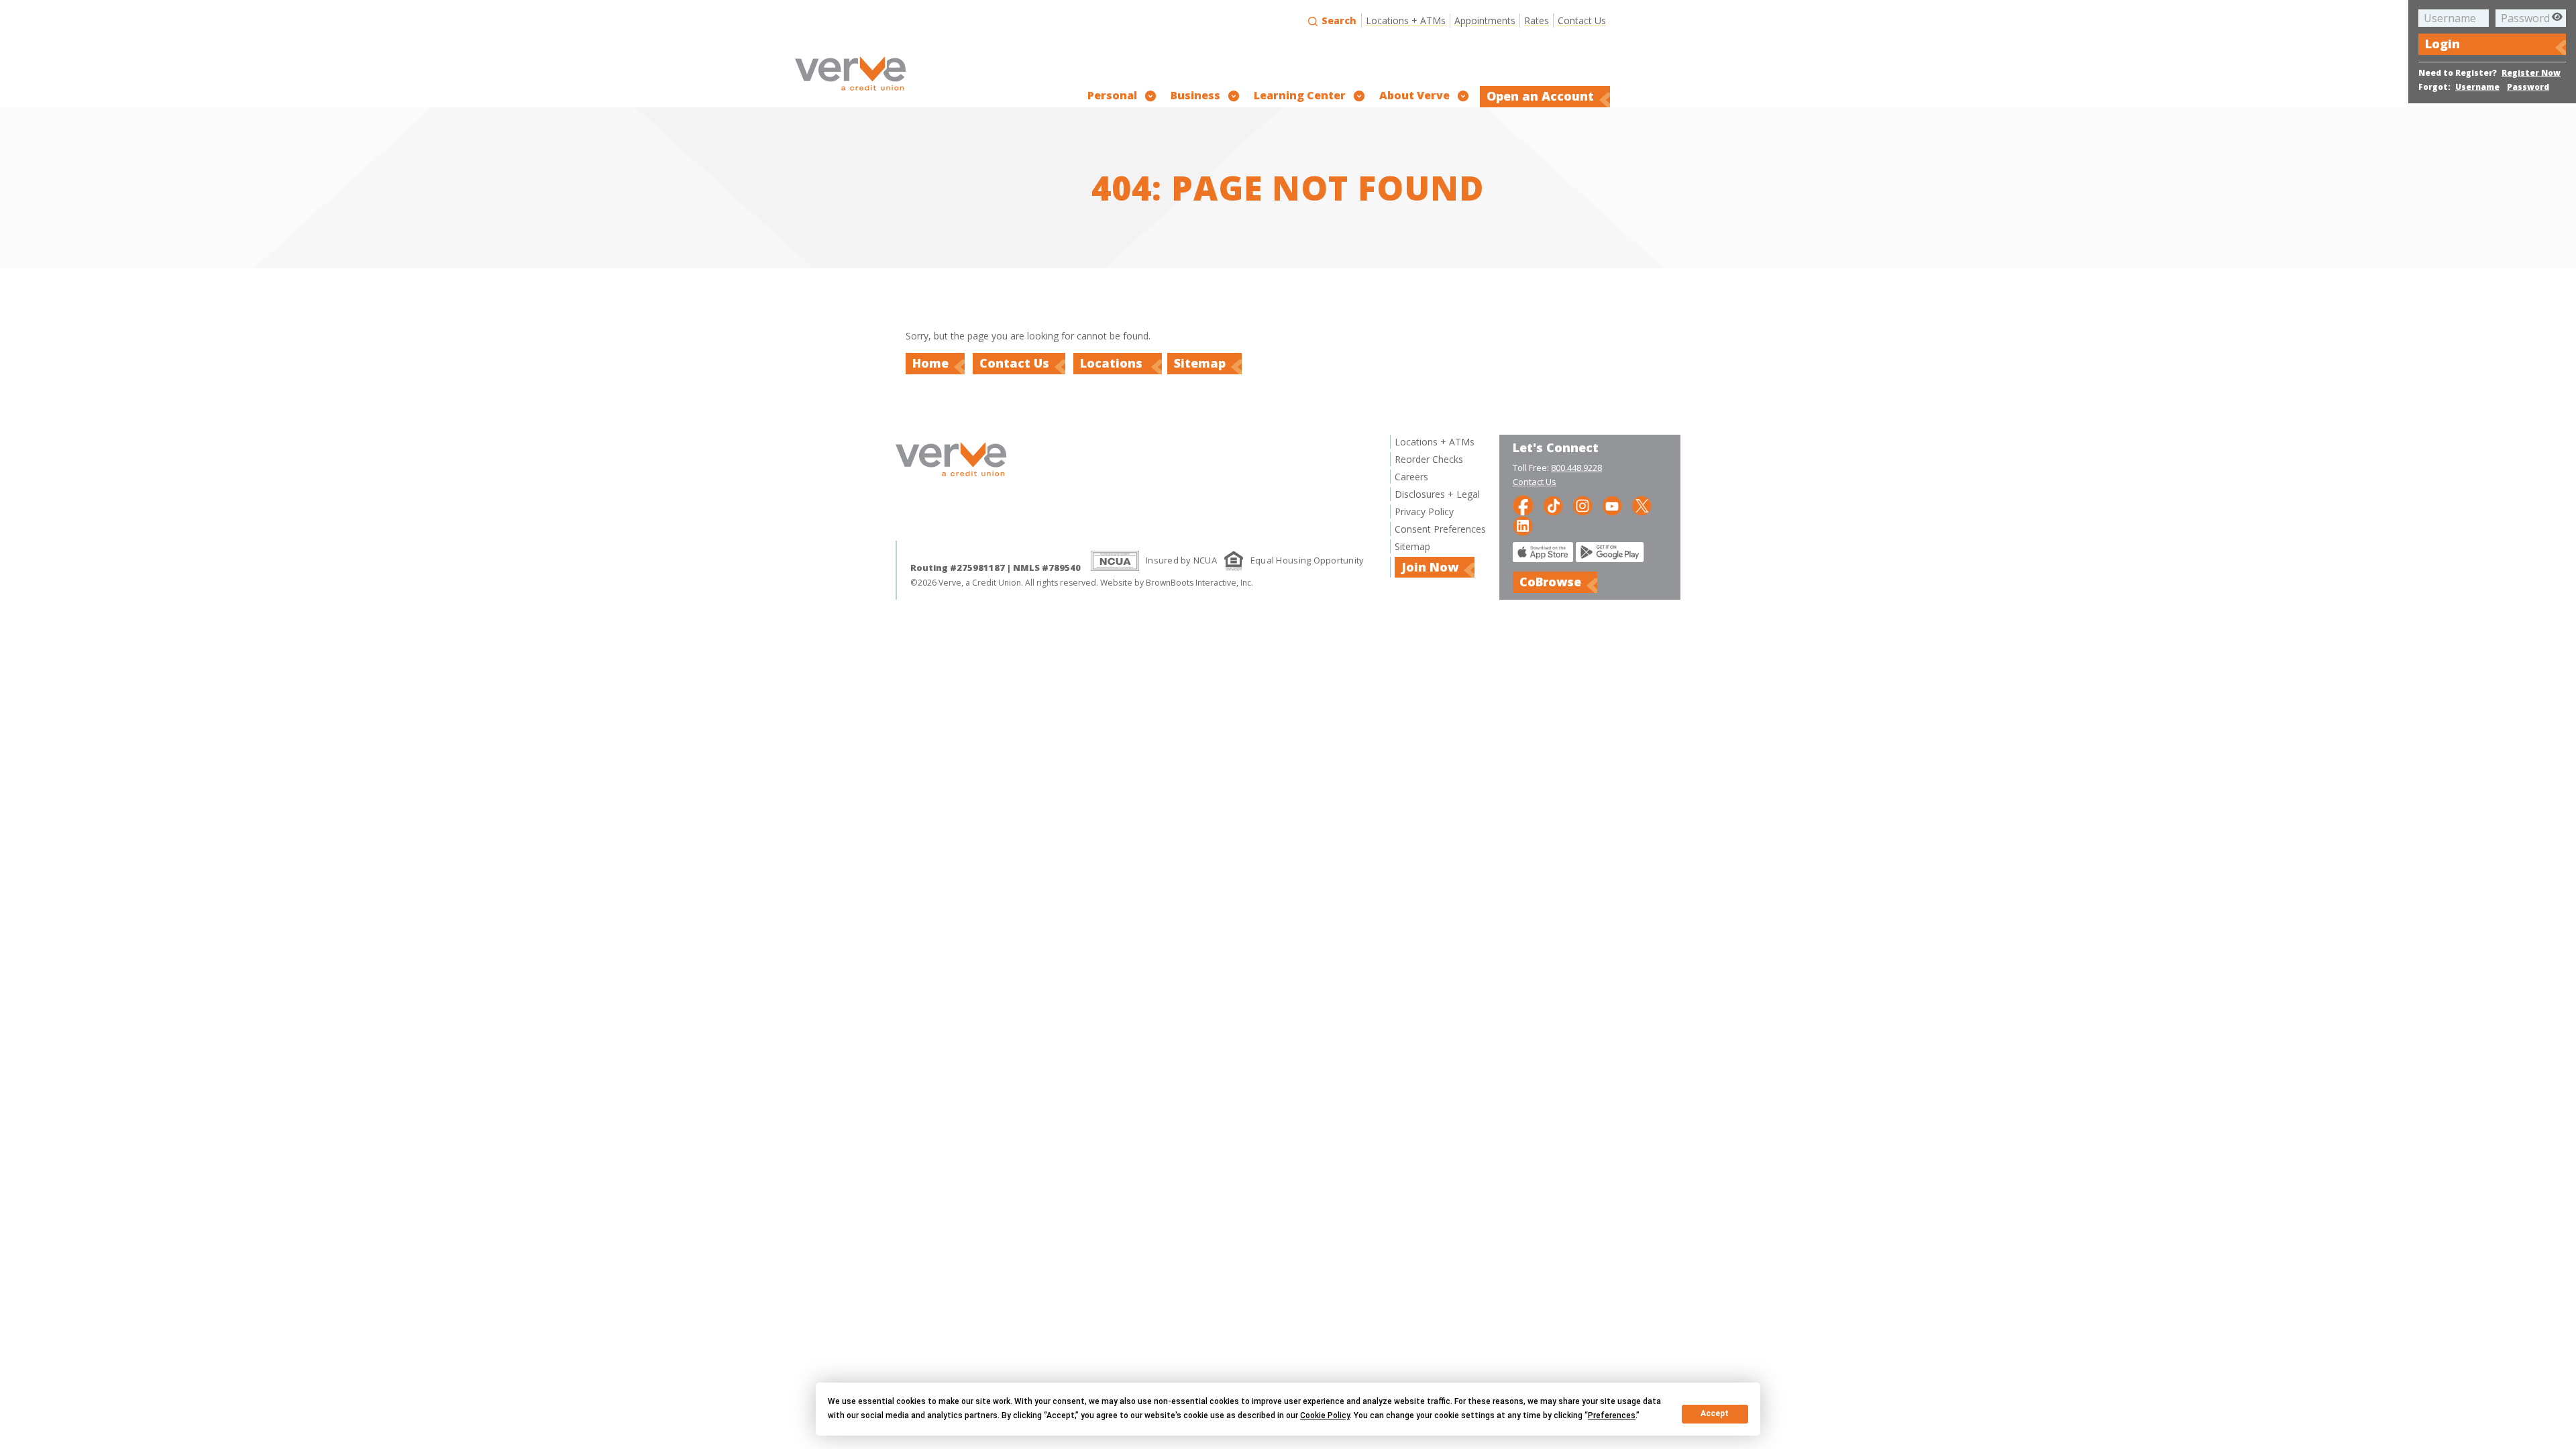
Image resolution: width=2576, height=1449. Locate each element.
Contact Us (1582, 20)
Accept (1715, 1413)
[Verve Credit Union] (850, 92)
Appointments (1485, 20)
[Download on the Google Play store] (1610, 558)
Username (2477, 87)
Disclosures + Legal (1437, 494)
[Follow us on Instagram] (1582, 505)
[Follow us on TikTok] (1553, 505)
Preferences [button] (1612, 1415)
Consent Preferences (1440, 529)
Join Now (1430, 567)
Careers (1411, 477)
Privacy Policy (1424, 512)
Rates (1537, 20)
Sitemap (1200, 363)
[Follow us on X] (1642, 505)
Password (2528, 87)
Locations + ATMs (1406, 20)
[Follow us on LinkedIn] (1523, 525)
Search (1338, 20)
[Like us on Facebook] (1523, 505)
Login (2443, 44)
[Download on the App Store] (1543, 558)
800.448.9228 (1576, 468)
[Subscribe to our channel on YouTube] (1612, 505)
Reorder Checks (1429, 459)
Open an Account (1540, 96)
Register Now (2531, 73)
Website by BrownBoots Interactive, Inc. (1177, 583)
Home (930, 363)
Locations (1113, 363)
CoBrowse (1550, 582)
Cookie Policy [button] (1325, 1415)
